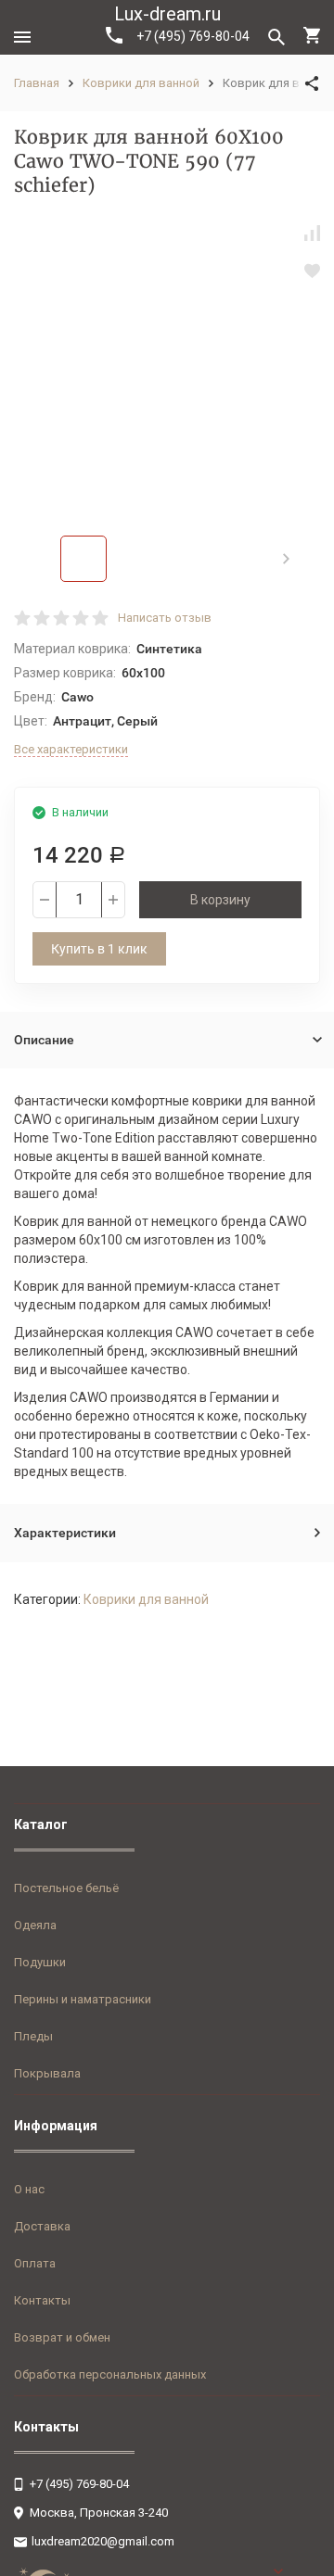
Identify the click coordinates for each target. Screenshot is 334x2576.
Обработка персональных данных (110, 2374)
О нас (29, 2189)
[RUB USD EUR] (297, 2571)
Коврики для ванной (141, 83)
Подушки (40, 1962)
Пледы (33, 2036)
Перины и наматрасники (83, 1999)
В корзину (220, 900)
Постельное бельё (66, 1888)
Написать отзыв (165, 618)
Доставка (42, 2226)
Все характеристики (71, 749)
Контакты (42, 2300)
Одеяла (35, 1925)
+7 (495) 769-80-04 (193, 36)
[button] (286, 559)
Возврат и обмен (62, 2337)
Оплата (35, 2263)
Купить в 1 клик (99, 949)
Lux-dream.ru (167, 14)
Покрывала (47, 2073)
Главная (37, 83)
